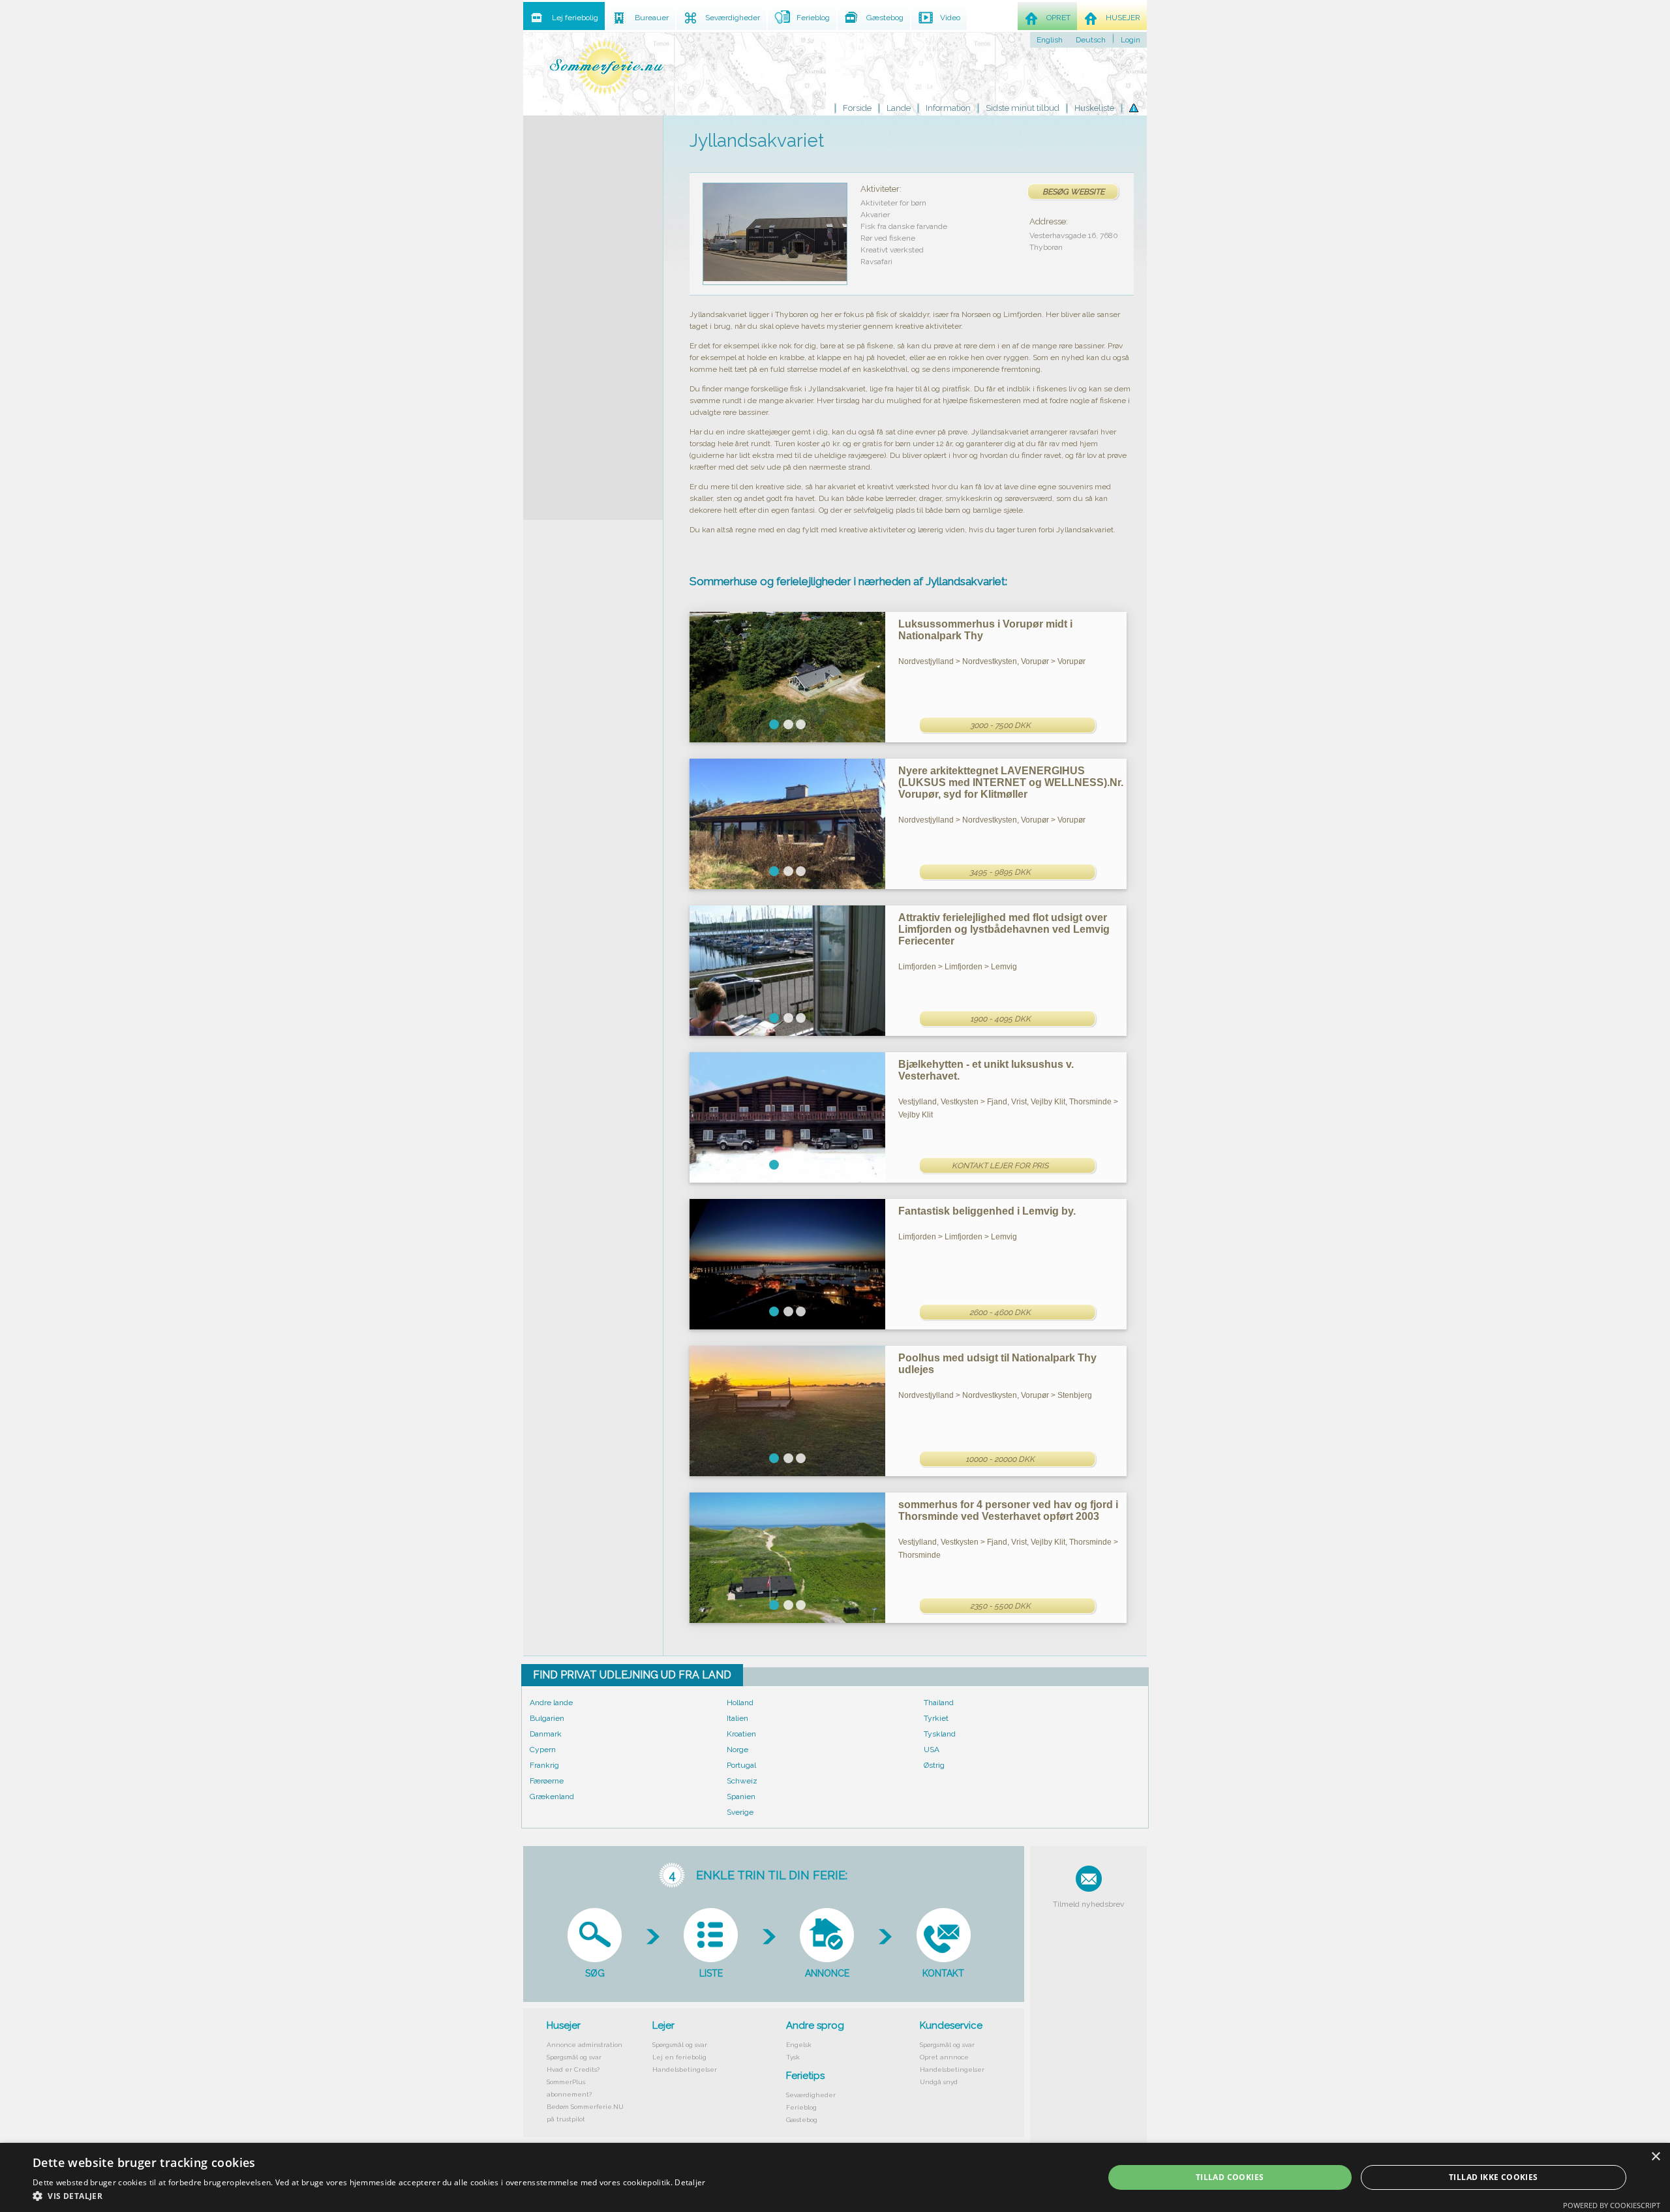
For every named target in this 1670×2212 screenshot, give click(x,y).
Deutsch (1091, 40)
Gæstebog (802, 2120)
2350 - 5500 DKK (1000, 1606)
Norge (737, 1750)
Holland (740, 1703)
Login (1131, 40)
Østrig (934, 1765)
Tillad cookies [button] (1230, 2177)
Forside (857, 108)
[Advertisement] (593, 311)
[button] (369, 2196)
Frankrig (544, 1765)
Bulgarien (547, 1718)
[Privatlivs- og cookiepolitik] (1134, 108)
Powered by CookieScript (1612, 2205)
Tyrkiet (936, 1718)
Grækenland (552, 1796)
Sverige (740, 1812)
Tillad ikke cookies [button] (1494, 2177)
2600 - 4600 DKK (1000, 1312)
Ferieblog (801, 2107)
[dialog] (835, 2177)
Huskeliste (1094, 108)
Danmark (546, 1734)
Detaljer (690, 2182)
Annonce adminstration (584, 2045)
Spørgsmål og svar (574, 2057)
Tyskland (940, 1734)
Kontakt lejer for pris (1000, 1166)
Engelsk (799, 2045)
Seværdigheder (811, 2095)
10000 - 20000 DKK (1000, 1459)
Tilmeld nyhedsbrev (1088, 1904)
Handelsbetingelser (685, 2069)
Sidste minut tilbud (1023, 108)
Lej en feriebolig (679, 2057)
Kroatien (741, 1734)
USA (932, 1750)
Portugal (741, 1765)
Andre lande (551, 1703)
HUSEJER (1123, 18)
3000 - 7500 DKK (1000, 725)
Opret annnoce (944, 2057)
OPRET (1058, 18)
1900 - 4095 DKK (1000, 1019)
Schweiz (742, 1781)
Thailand (939, 1703)
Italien (737, 1718)
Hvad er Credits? (573, 2069)
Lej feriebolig (575, 18)
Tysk (793, 2057)
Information (948, 108)
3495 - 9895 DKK (1000, 872)
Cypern (543, 1750)
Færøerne (547, 1781)
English (1050, 40)
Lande (899, 108)
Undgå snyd (939, 2082)
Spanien (741, 1796)
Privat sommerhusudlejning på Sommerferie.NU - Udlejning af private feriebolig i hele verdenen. (607, 67)
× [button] (1655, 2157)
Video (950, 18)
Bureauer (652, 18)
